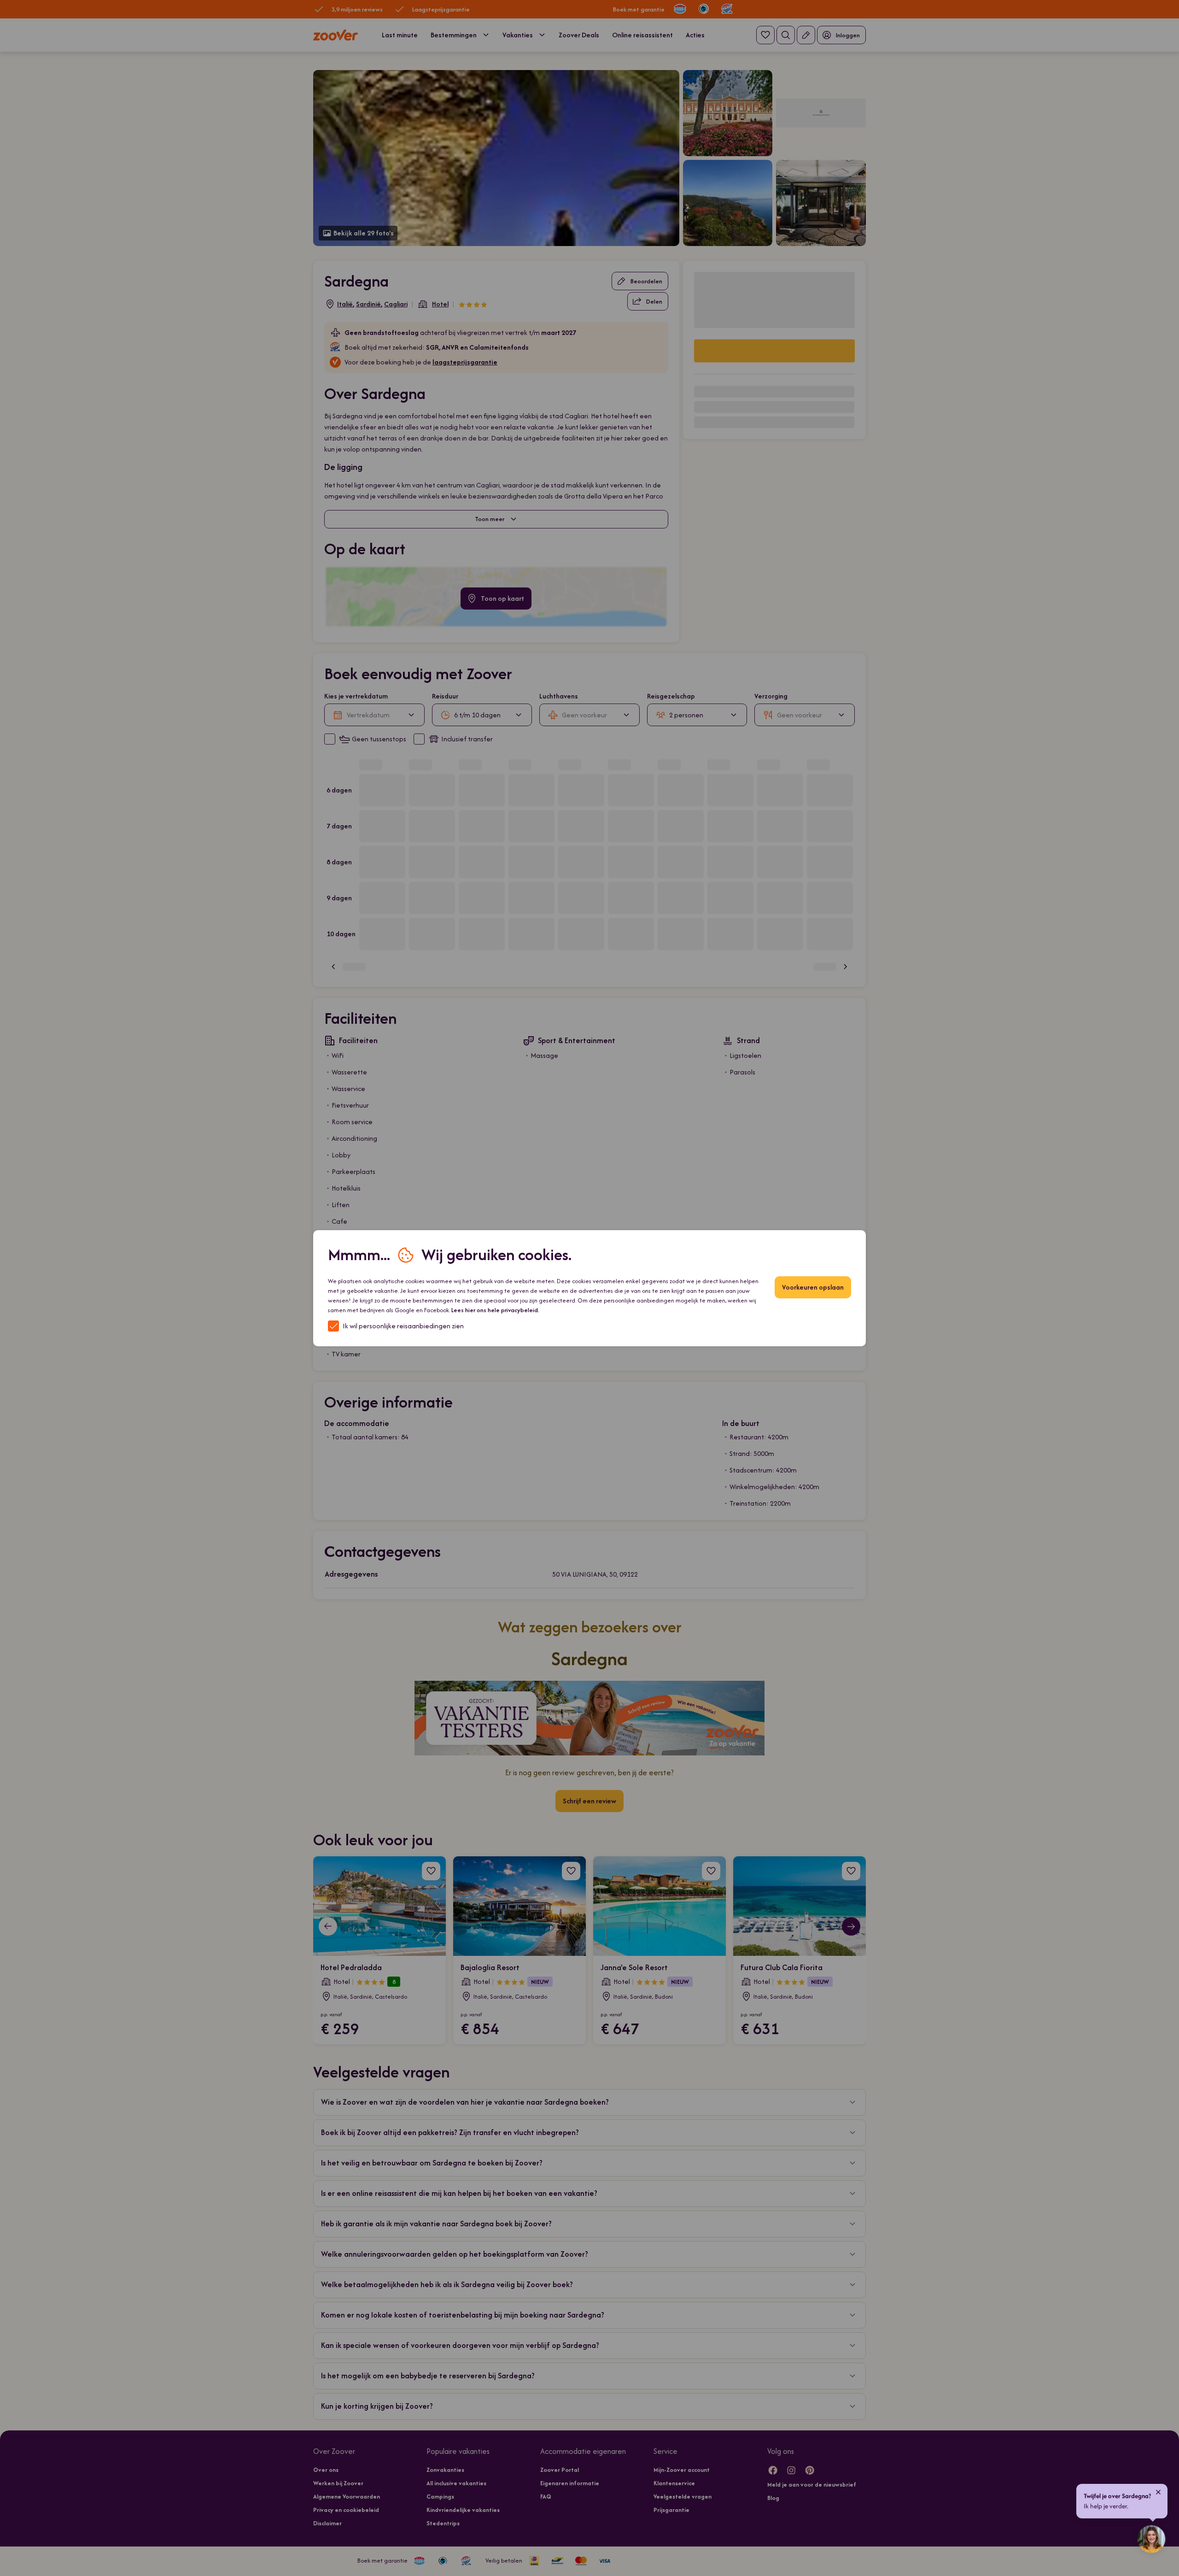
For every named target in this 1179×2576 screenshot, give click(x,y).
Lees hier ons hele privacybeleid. (495, 1310)
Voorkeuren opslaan (813, 1287)
